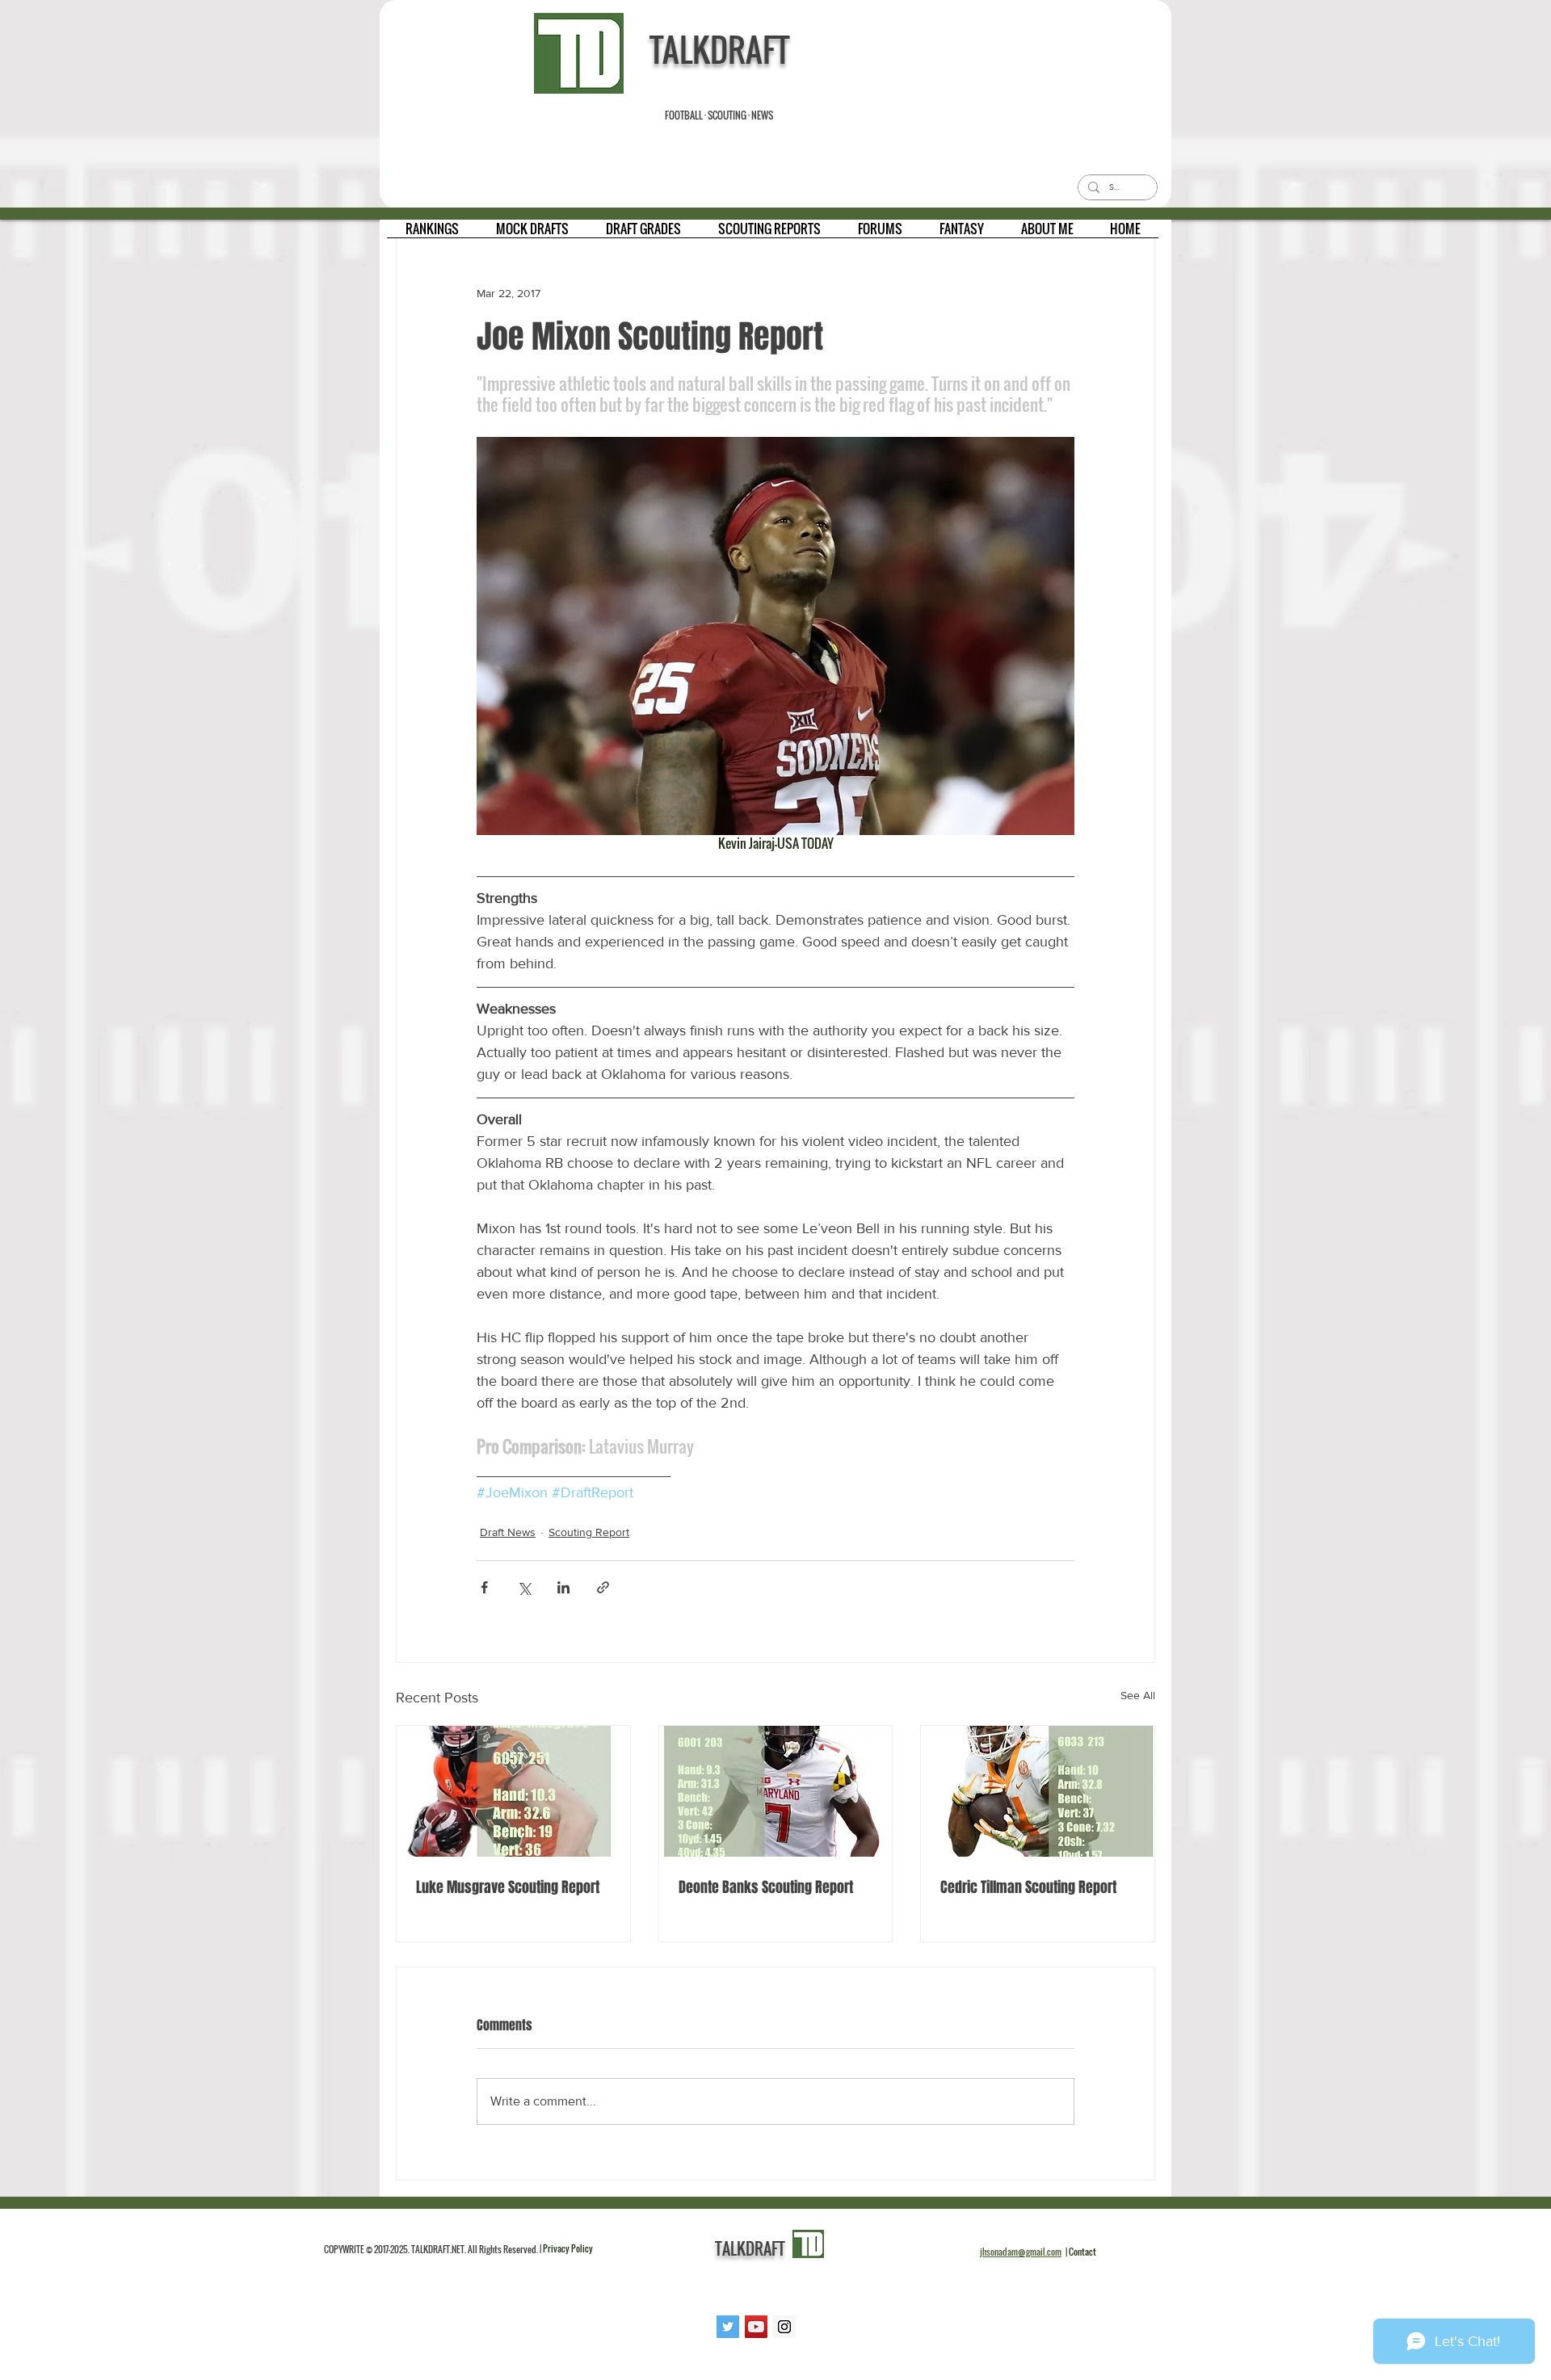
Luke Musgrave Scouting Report (508, 1887)
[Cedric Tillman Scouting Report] (1038, 1791)
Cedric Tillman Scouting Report (1028, 1887)
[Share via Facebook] (484, 1587)
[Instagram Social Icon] (784, 2327)
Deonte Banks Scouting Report (766, 1887)
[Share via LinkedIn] (563, 1587)
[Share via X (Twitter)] (524, 1587)
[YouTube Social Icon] (756, 2327)
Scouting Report (589, 1532)
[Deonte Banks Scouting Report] (776, 1791)
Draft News (508, 1532)
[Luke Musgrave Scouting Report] (513, 1791)
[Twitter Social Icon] (728, 2327)
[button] (432, 234)
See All (1138, 1695)
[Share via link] (603, 1587)
